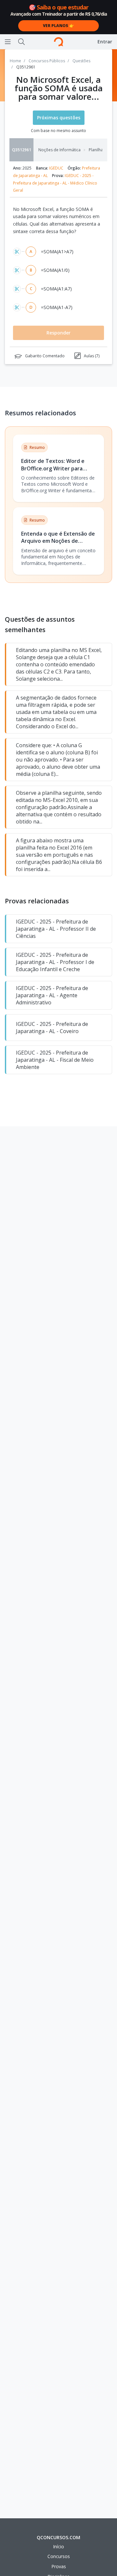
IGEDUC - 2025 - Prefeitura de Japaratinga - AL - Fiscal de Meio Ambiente (55, 1060)
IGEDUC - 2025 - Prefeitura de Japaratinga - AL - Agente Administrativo (52, 995)
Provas (59, 2566)
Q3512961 (22, 150)
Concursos (59, 2556)
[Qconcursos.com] (58, 42)
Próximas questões (59, 118)
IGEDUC (56, 168)
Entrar (105, 42)
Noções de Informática (59, 150)
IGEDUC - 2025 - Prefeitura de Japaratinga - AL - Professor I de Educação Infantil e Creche (55, 962)
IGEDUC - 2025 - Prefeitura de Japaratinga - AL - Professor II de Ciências (56, 929)
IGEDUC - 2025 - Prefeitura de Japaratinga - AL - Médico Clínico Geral (55, 183)
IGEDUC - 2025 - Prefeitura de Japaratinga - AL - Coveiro (52, 1028)
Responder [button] (58, 333)
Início (58, 2546)
